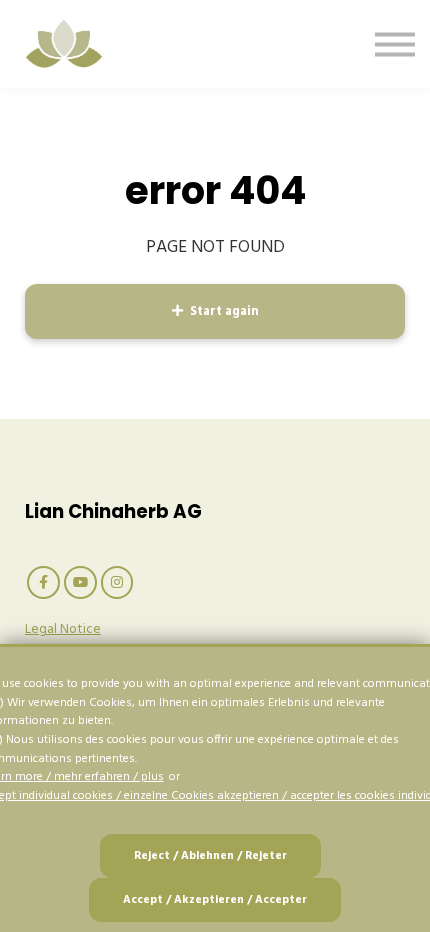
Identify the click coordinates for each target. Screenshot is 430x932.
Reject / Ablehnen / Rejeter (210, 856)
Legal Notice (63, 629)
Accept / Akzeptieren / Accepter (215, 900)
